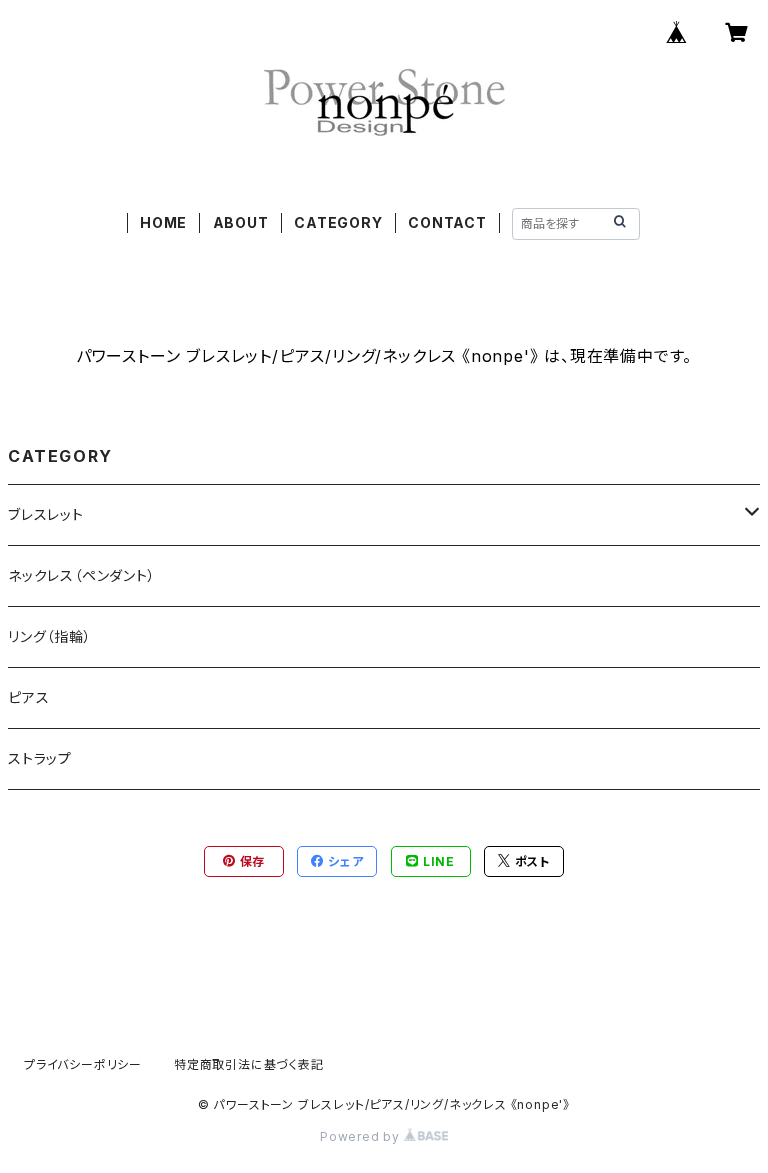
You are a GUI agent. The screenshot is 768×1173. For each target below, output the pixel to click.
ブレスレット (46, 514)
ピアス (28, 697)
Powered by (362, 1136)
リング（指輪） (50, 636)
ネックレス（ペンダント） (82, 575)
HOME (163, 222)
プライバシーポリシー (83, 1064)
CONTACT (447, 222)
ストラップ (40, 758)
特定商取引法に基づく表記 (249, 1064)
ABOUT (241, 222)
